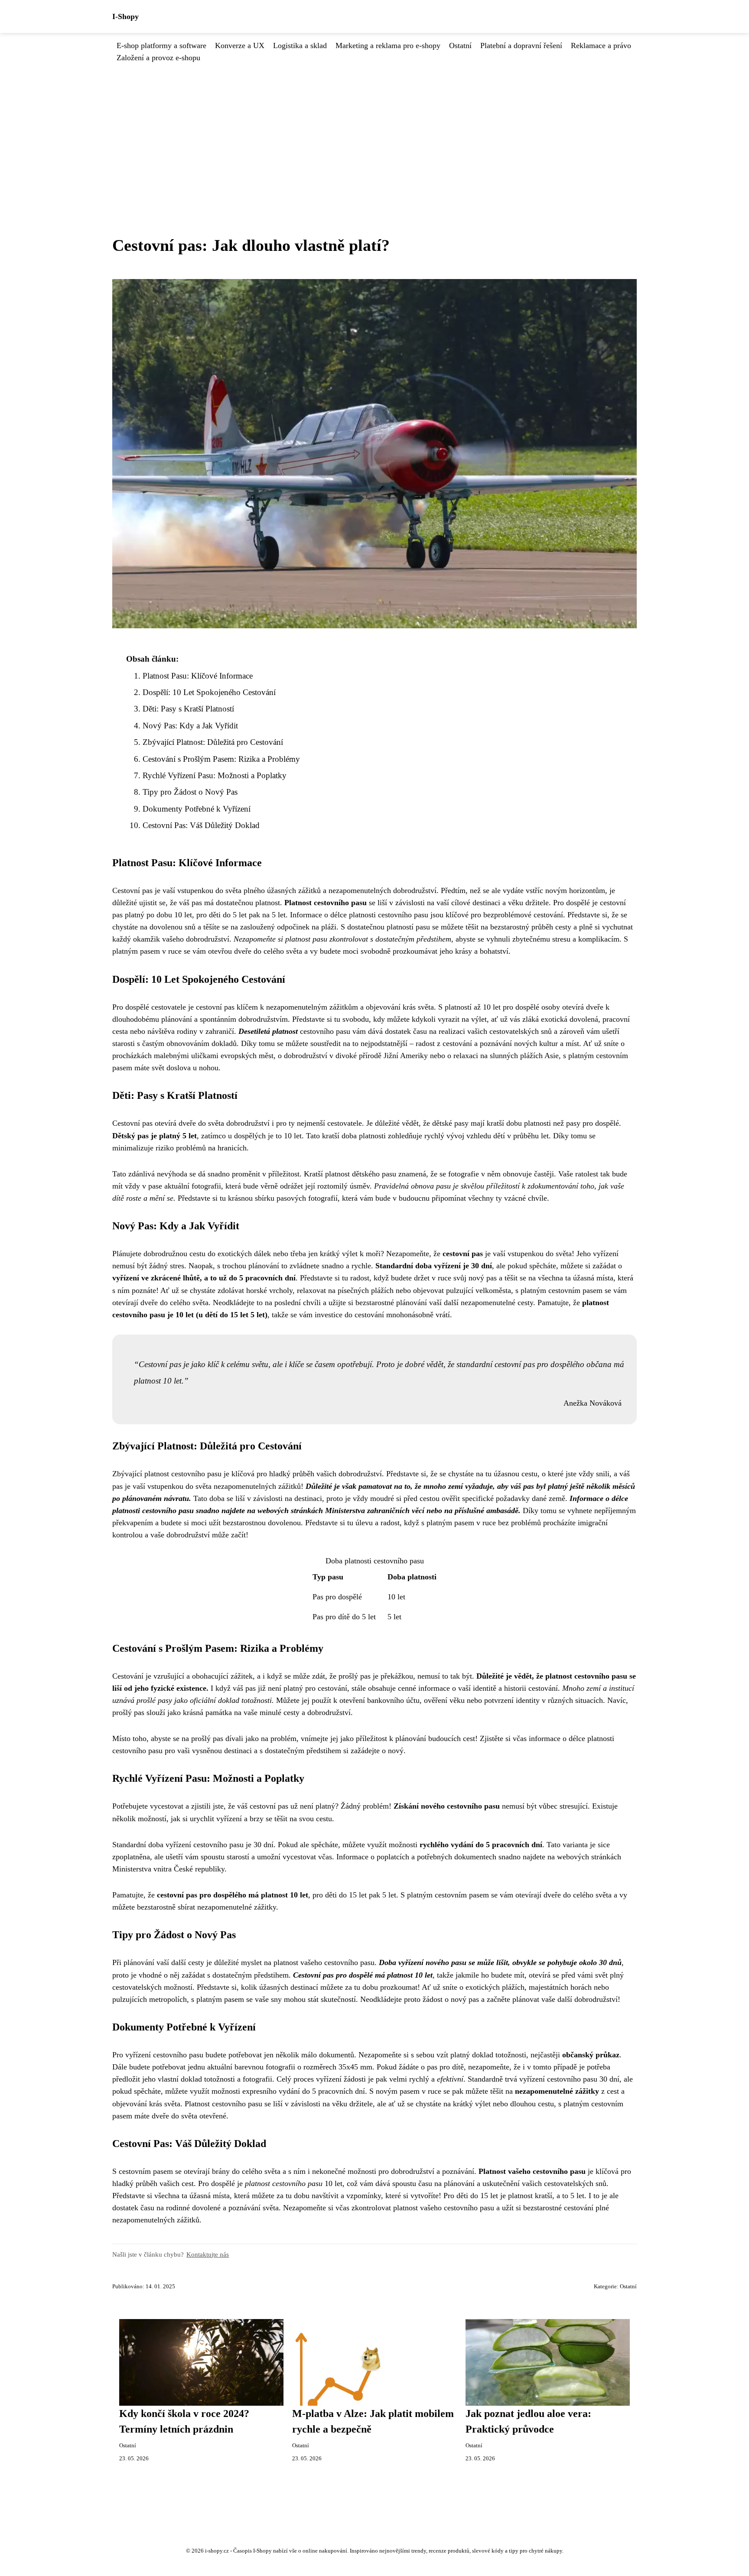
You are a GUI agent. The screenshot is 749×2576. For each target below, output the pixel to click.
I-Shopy (125, 16)
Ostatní (460, 45)
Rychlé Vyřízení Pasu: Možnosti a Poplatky (215, 775)
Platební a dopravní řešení (521, 45)
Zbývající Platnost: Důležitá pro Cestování (213, 742)
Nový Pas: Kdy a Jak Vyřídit (190, 726)
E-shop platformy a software (161, 45)
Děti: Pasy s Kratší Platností (188, 709)
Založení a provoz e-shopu (158, 58)
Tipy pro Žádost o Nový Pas (190, 792)
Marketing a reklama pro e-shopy (388, 45)
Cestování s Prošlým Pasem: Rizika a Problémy (221, 759)
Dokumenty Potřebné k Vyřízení (197, 809)
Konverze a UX (240, 45)
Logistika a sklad (300, 45)
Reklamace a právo (601, 45)
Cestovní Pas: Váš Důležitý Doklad (201, 825)
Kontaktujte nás (208, 2254)
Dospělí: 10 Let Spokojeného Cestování (209, 692)
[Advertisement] (374, 129)
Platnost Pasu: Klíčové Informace (198, 676)
